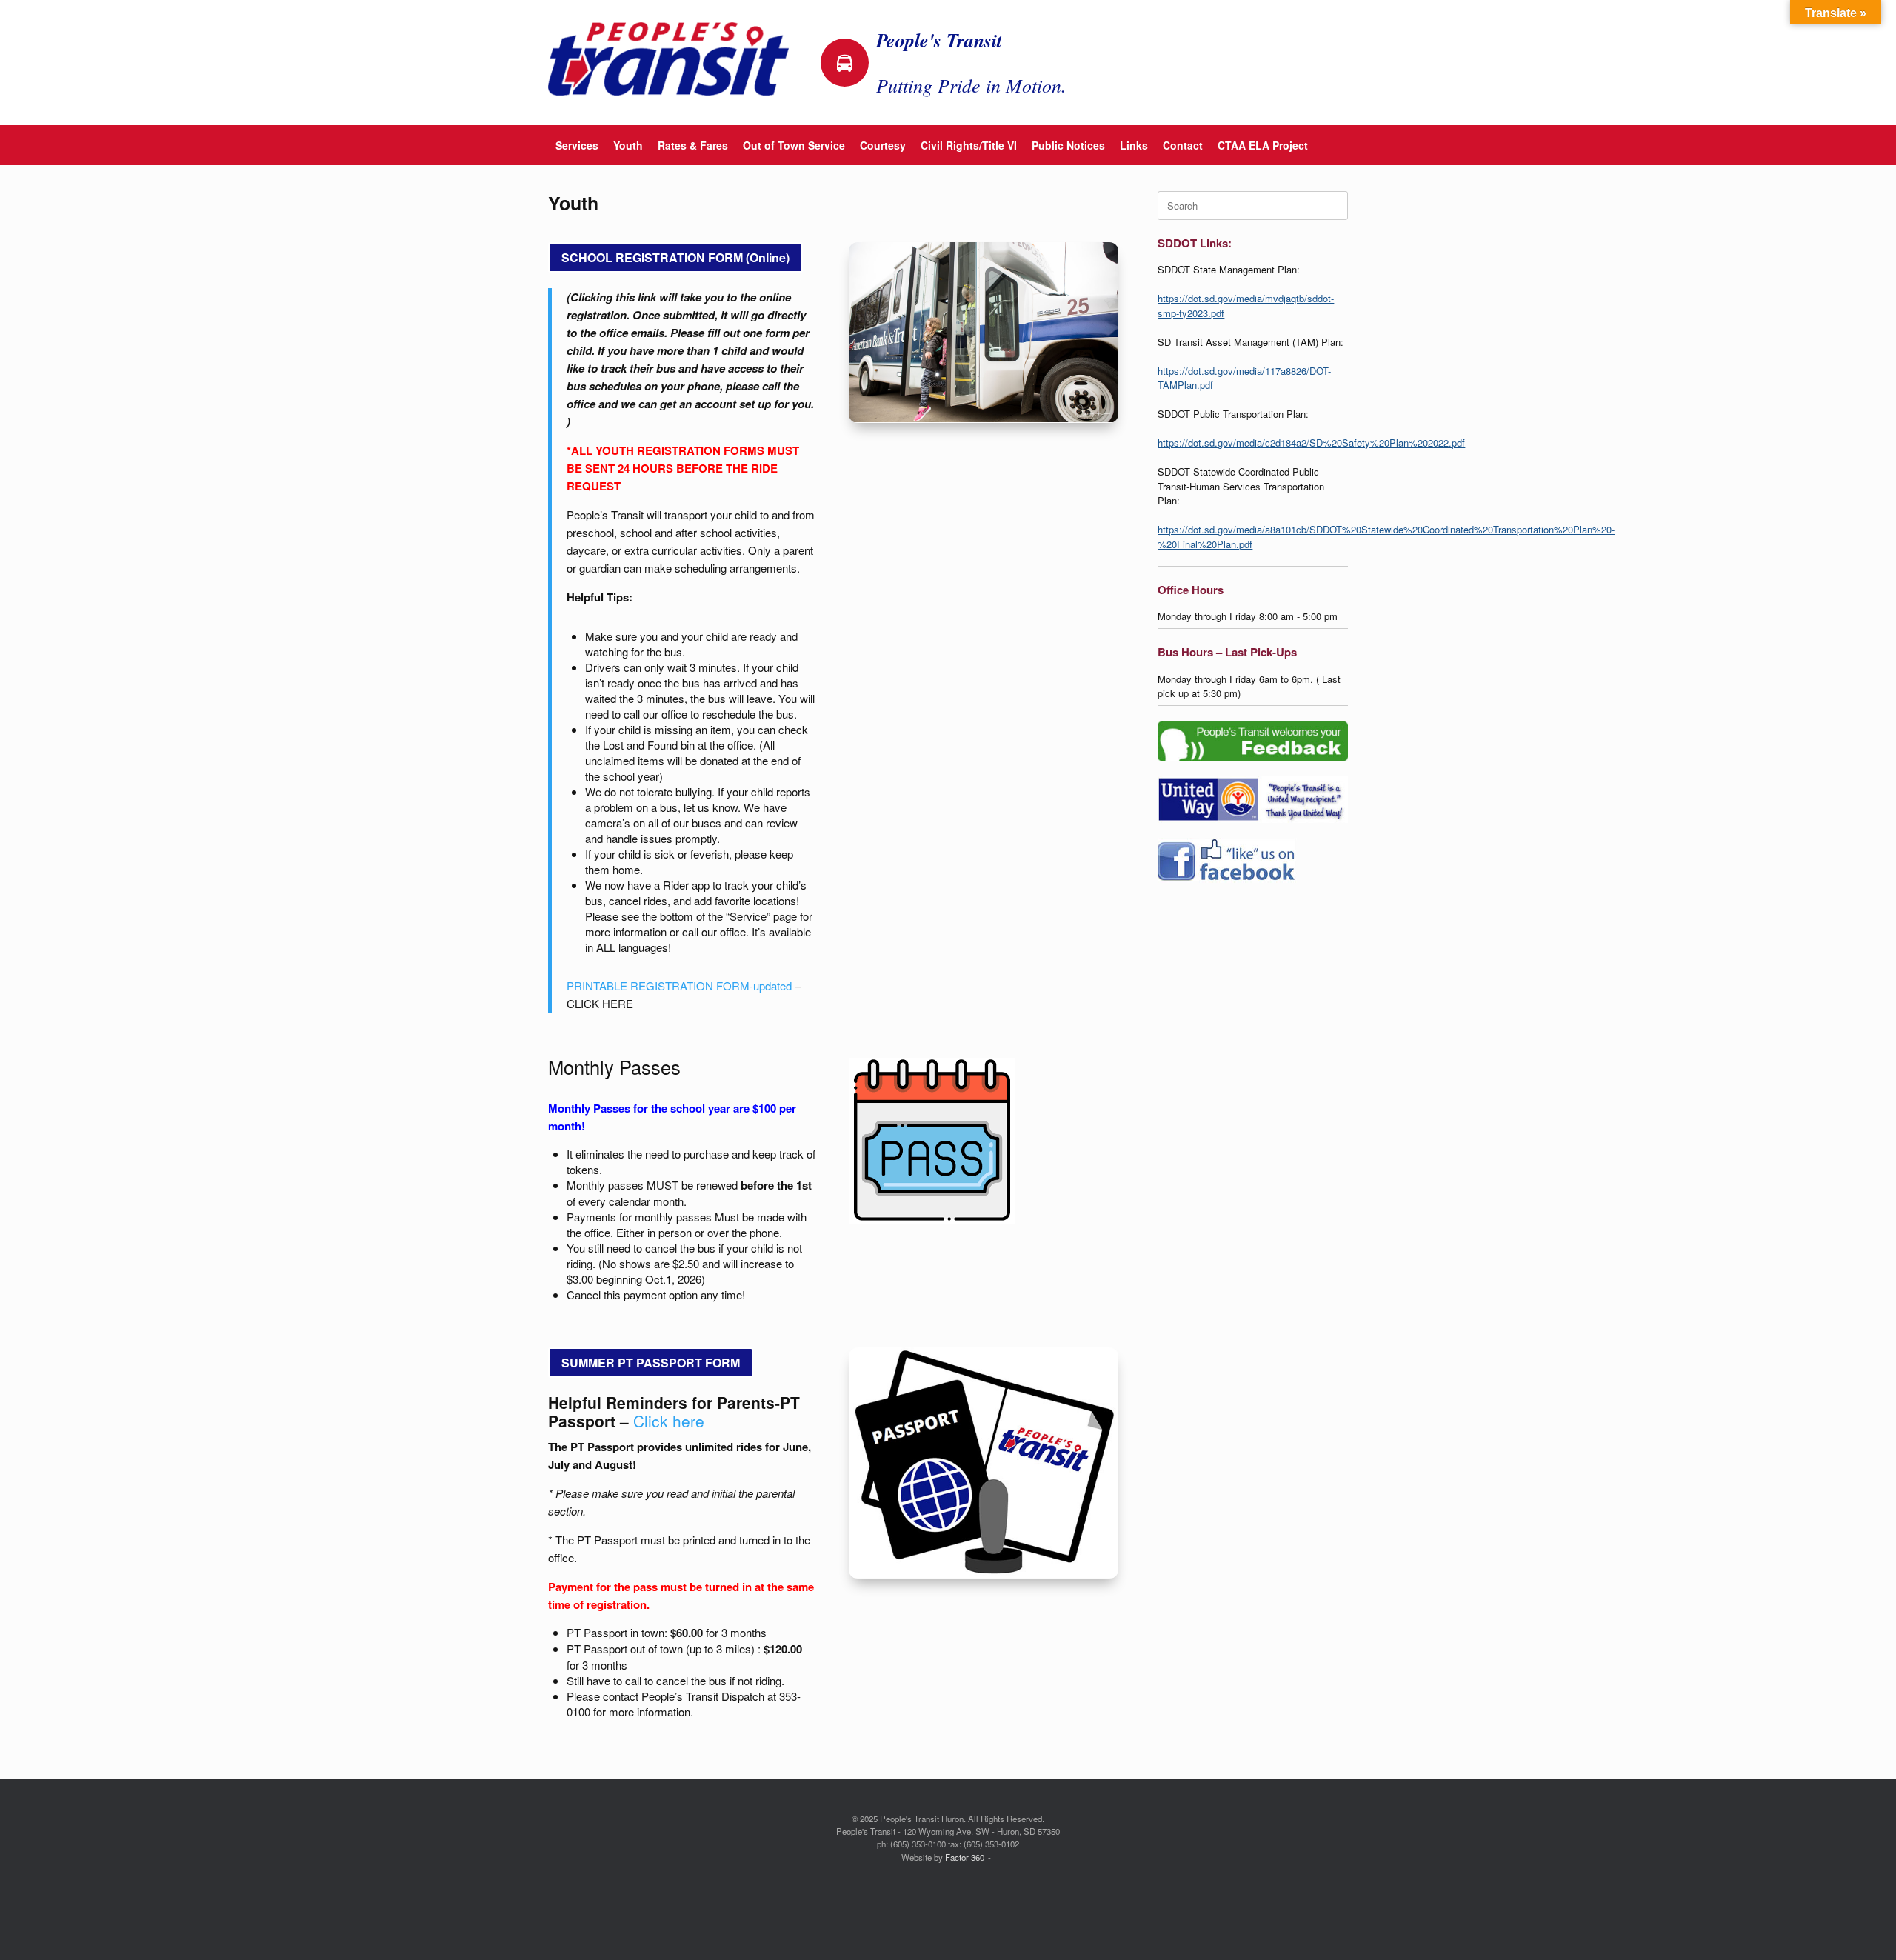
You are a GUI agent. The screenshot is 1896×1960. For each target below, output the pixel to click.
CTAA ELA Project (1263, 145)
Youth (628, 145)
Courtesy (883, 145)
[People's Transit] (668, 59)
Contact (1183, 145)
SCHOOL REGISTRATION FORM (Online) (675, 257)
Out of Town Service (794, 145)
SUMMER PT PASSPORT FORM (651, 1363)
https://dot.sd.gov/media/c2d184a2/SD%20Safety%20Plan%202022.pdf (1311, 443)
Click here (669, 1421)
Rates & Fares (693, 145)
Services (577, 145)
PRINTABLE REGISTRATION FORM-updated (679, 986)
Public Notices (1068, 145)
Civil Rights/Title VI (969, 145)
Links (1134, 145)
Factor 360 (965, 1857)
